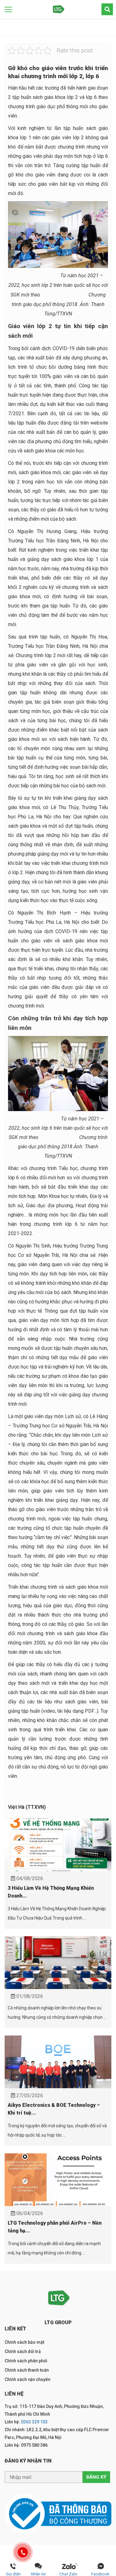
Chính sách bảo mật (24, 2342)
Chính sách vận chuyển (28, 2379)
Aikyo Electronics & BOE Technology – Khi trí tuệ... (54, 2109)
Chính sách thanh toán (27, 2370)
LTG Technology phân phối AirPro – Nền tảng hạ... (55, 2227)
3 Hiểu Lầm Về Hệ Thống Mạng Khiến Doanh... (51, 1892)
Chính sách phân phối (26, 2361)
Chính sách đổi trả (23, 2351)
